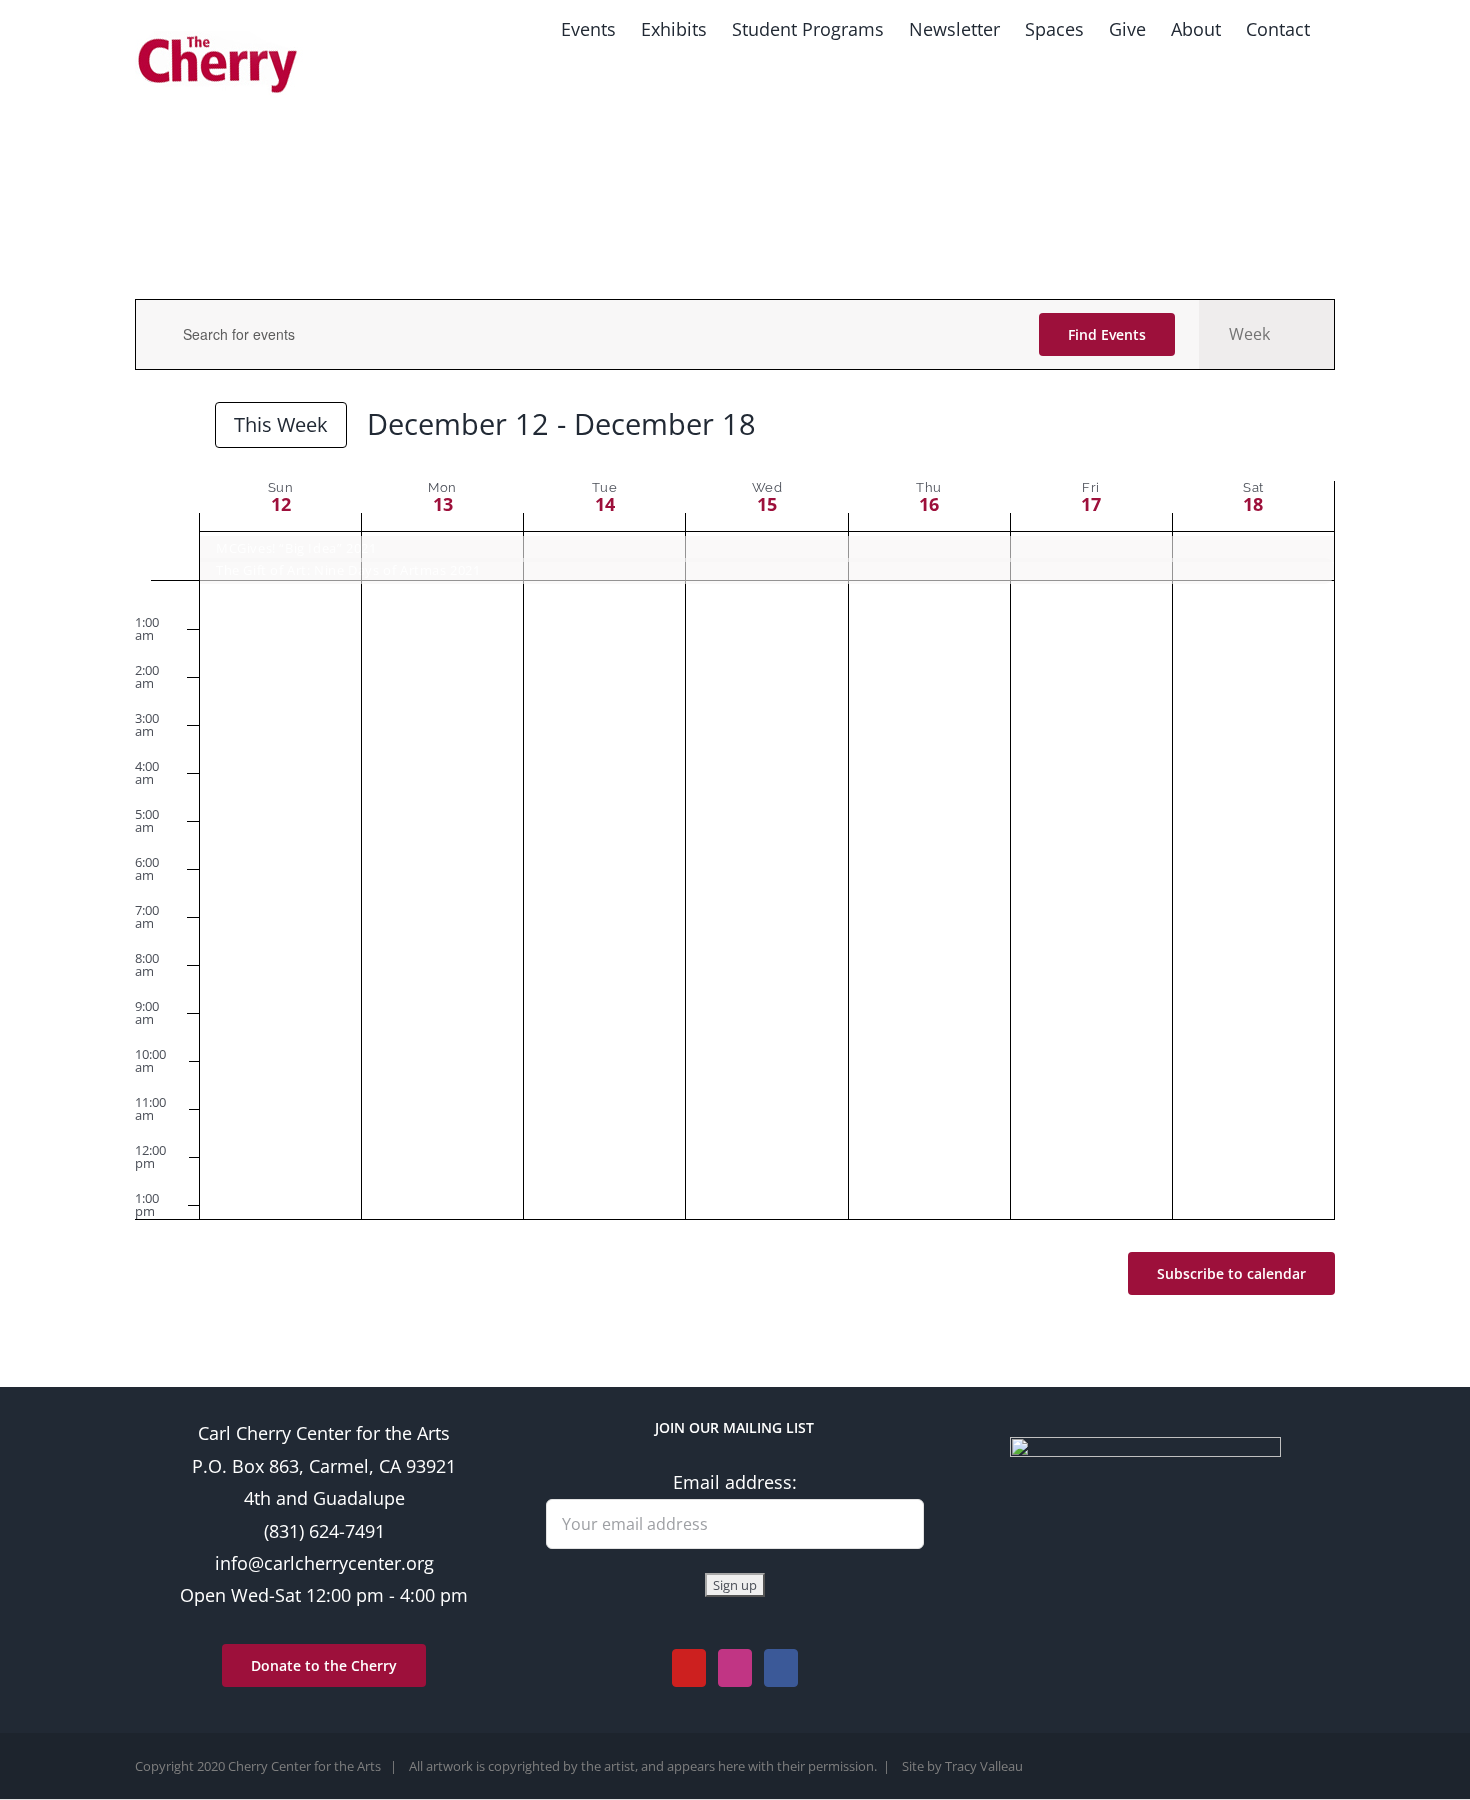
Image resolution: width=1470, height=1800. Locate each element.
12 (281, 504)
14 (605, 504)
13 (443, 504)
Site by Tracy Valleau (962, 1766)
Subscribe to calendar (1231, 1273)
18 (1253, 504)
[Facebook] (781, 1668)
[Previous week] (147, 427)
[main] (735, 813)
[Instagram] (735, 1668)
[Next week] (183, 427)
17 (1091, 504)
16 (929, 504)
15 (767, 504)
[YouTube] (689, 1668)
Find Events (1107, 334)
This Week (281, 424)
